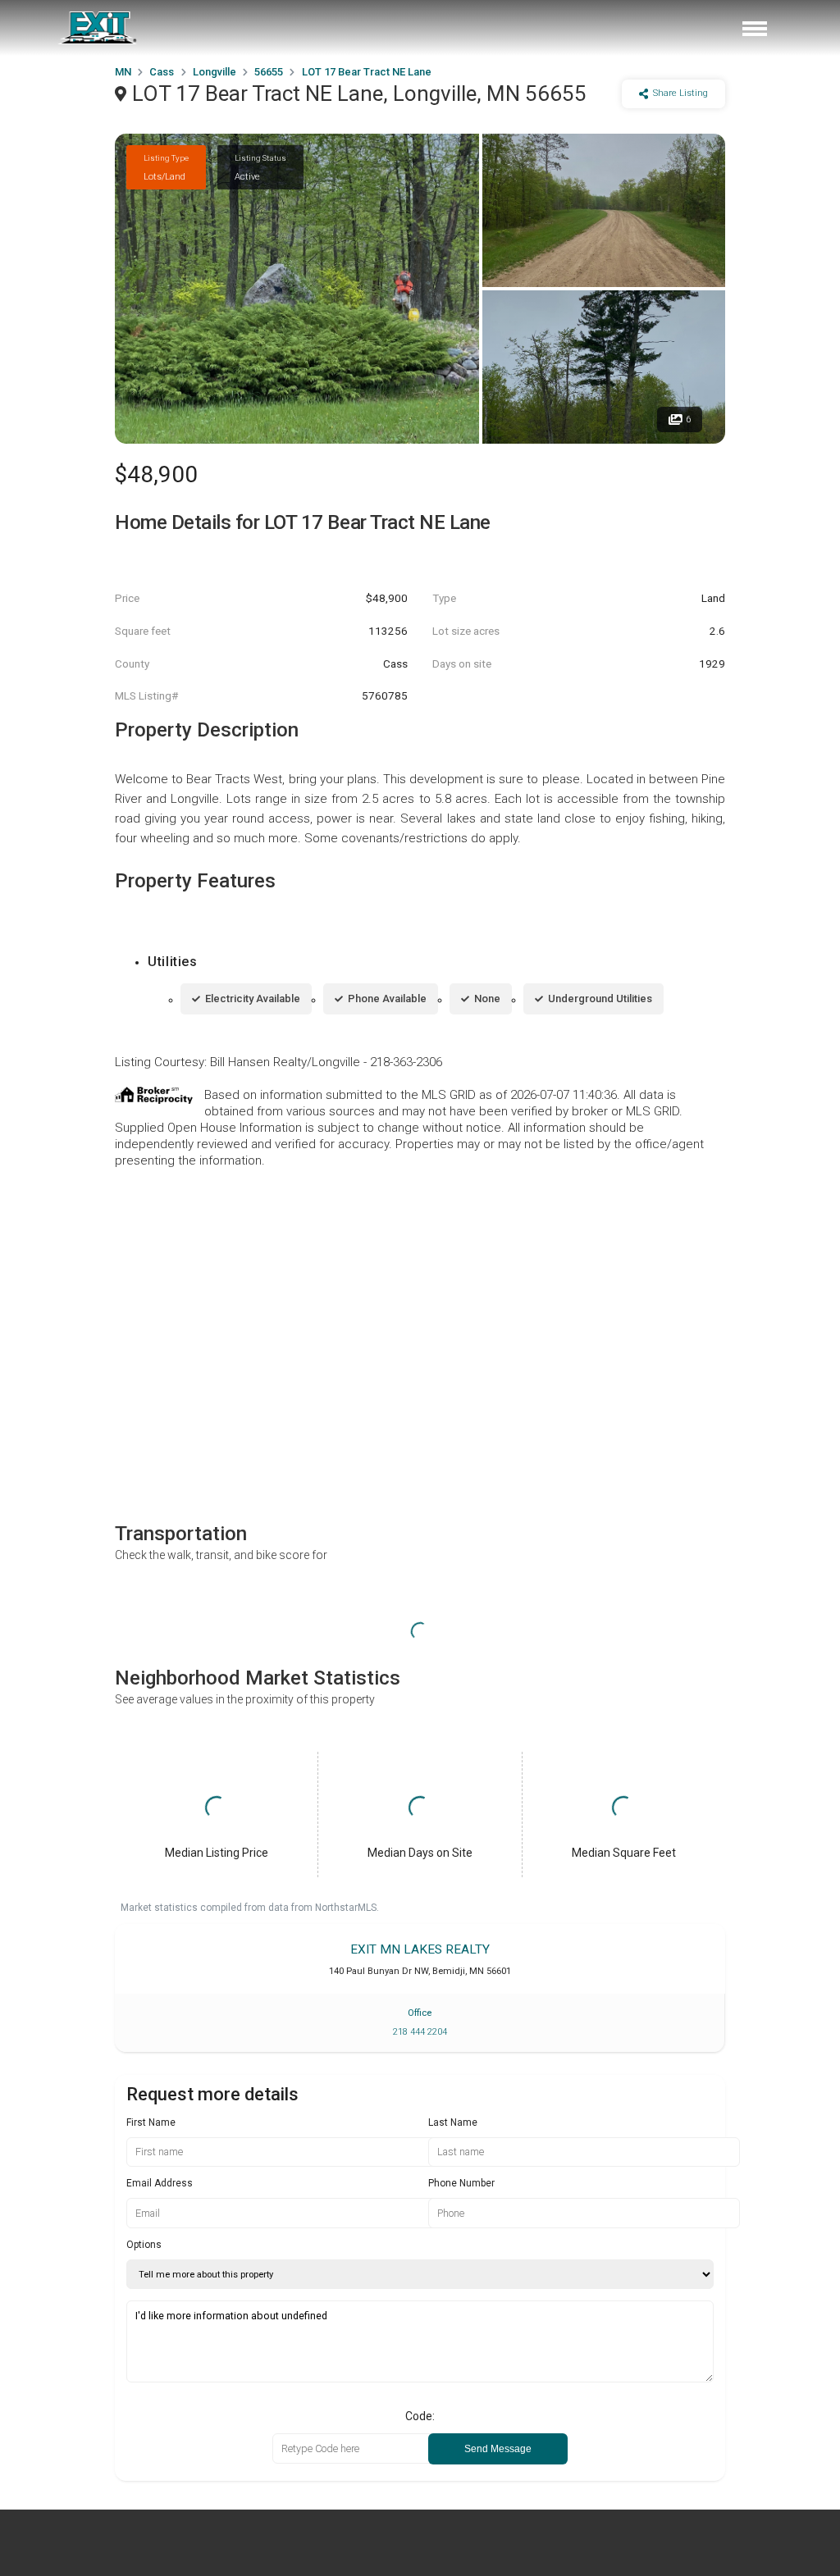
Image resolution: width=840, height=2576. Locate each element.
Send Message (498, 2449)
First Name (151, 2122)
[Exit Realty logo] (98, 28)
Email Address (160, 2183)
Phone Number (461, 2183)
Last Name (453, 2122)
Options (144, 2245)
